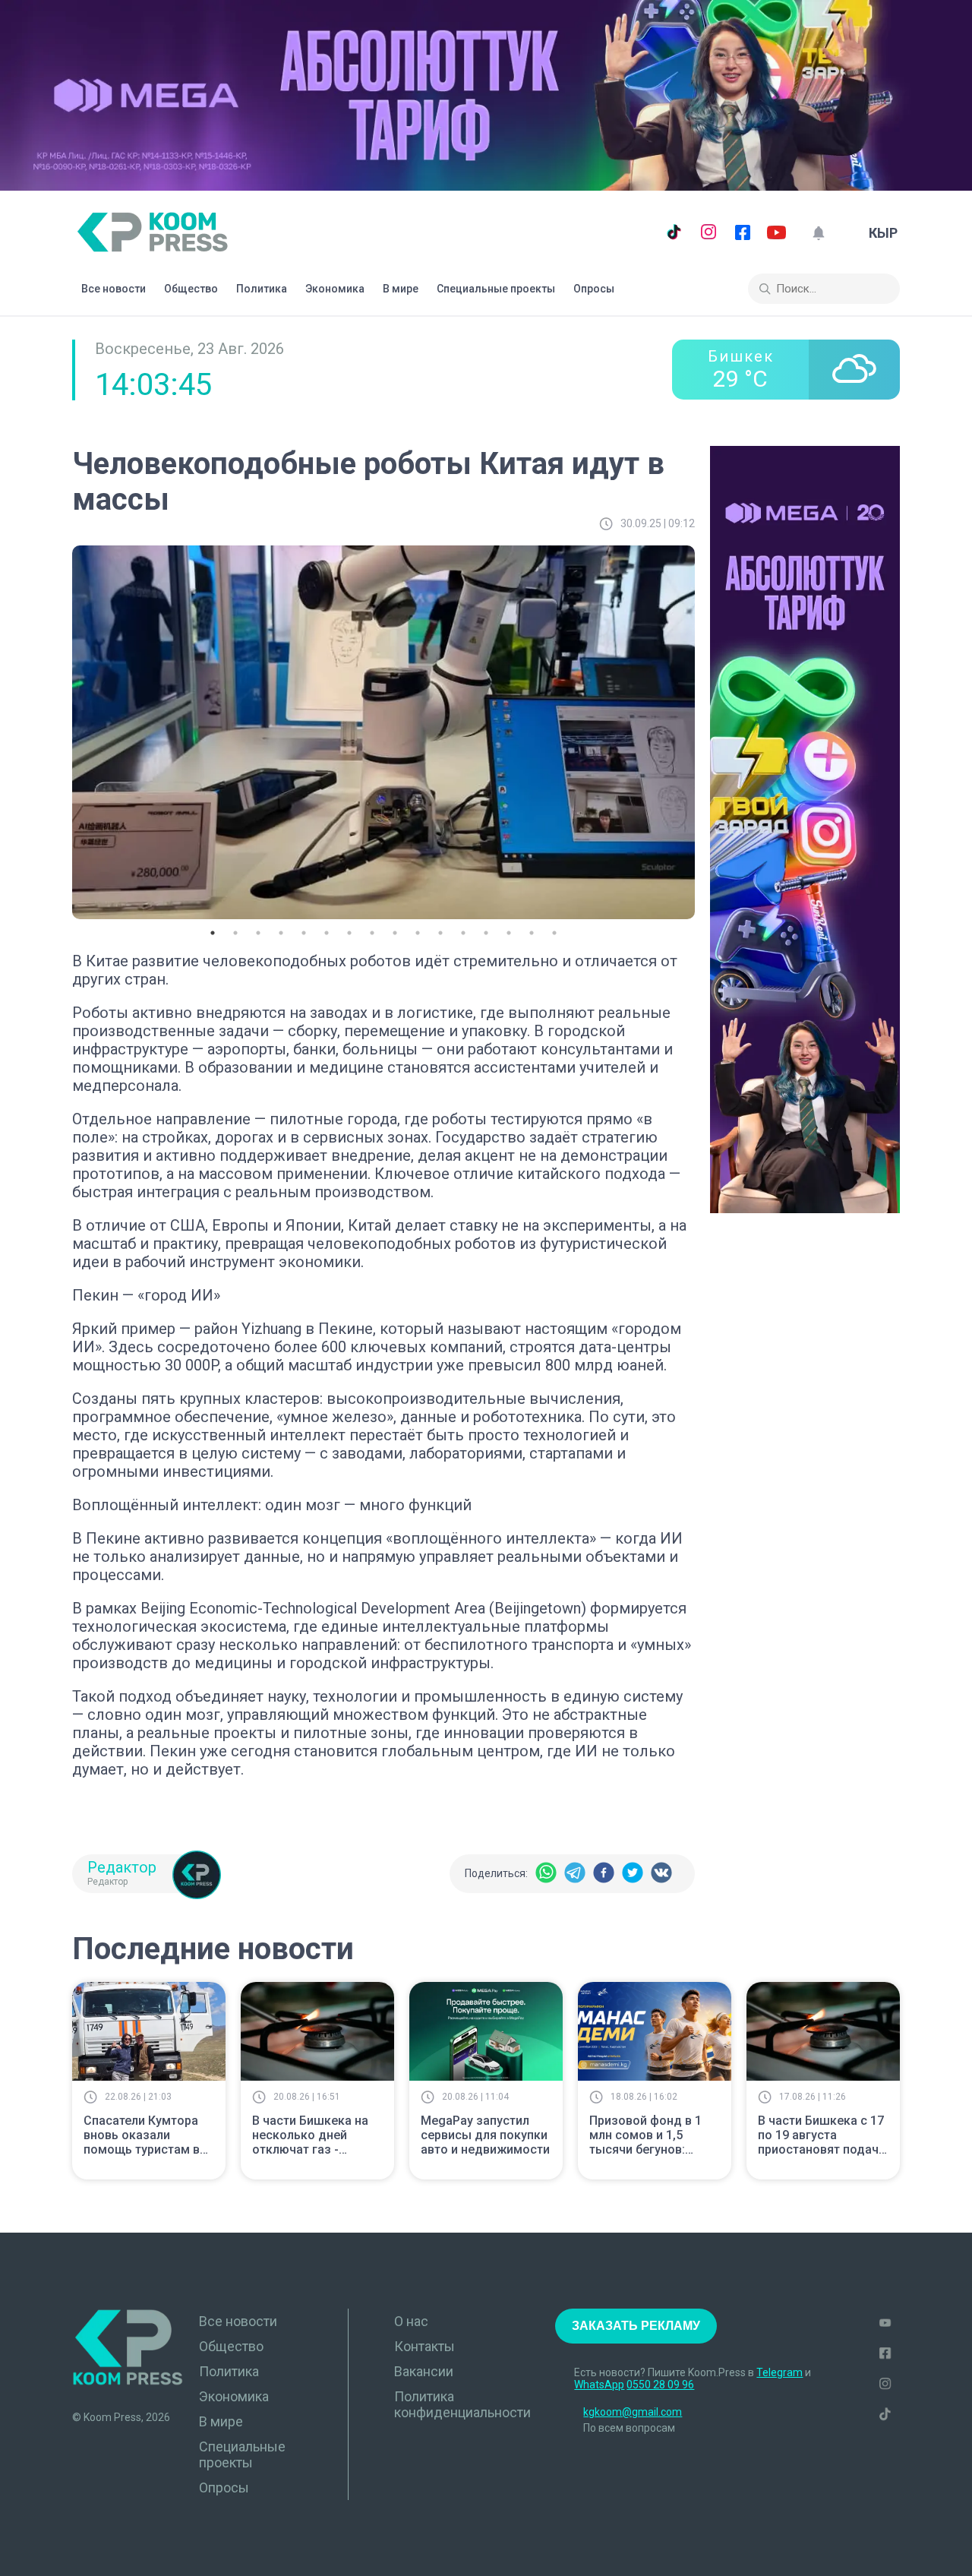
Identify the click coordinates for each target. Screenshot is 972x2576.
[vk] (661, 1874)
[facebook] (604, 1874)
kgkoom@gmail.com (633, 2412)
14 (509, 933)
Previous (61, 729)
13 (486, 933)
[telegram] (575, 1874)
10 (418, 933)
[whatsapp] (546, 1874)
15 (532, 933)
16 (554, 933)
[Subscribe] (818, 233)
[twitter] (633, 1874)
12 (463, 933)
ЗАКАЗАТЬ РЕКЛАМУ (636, 2326)
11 (440, 933)
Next (706, 729)
